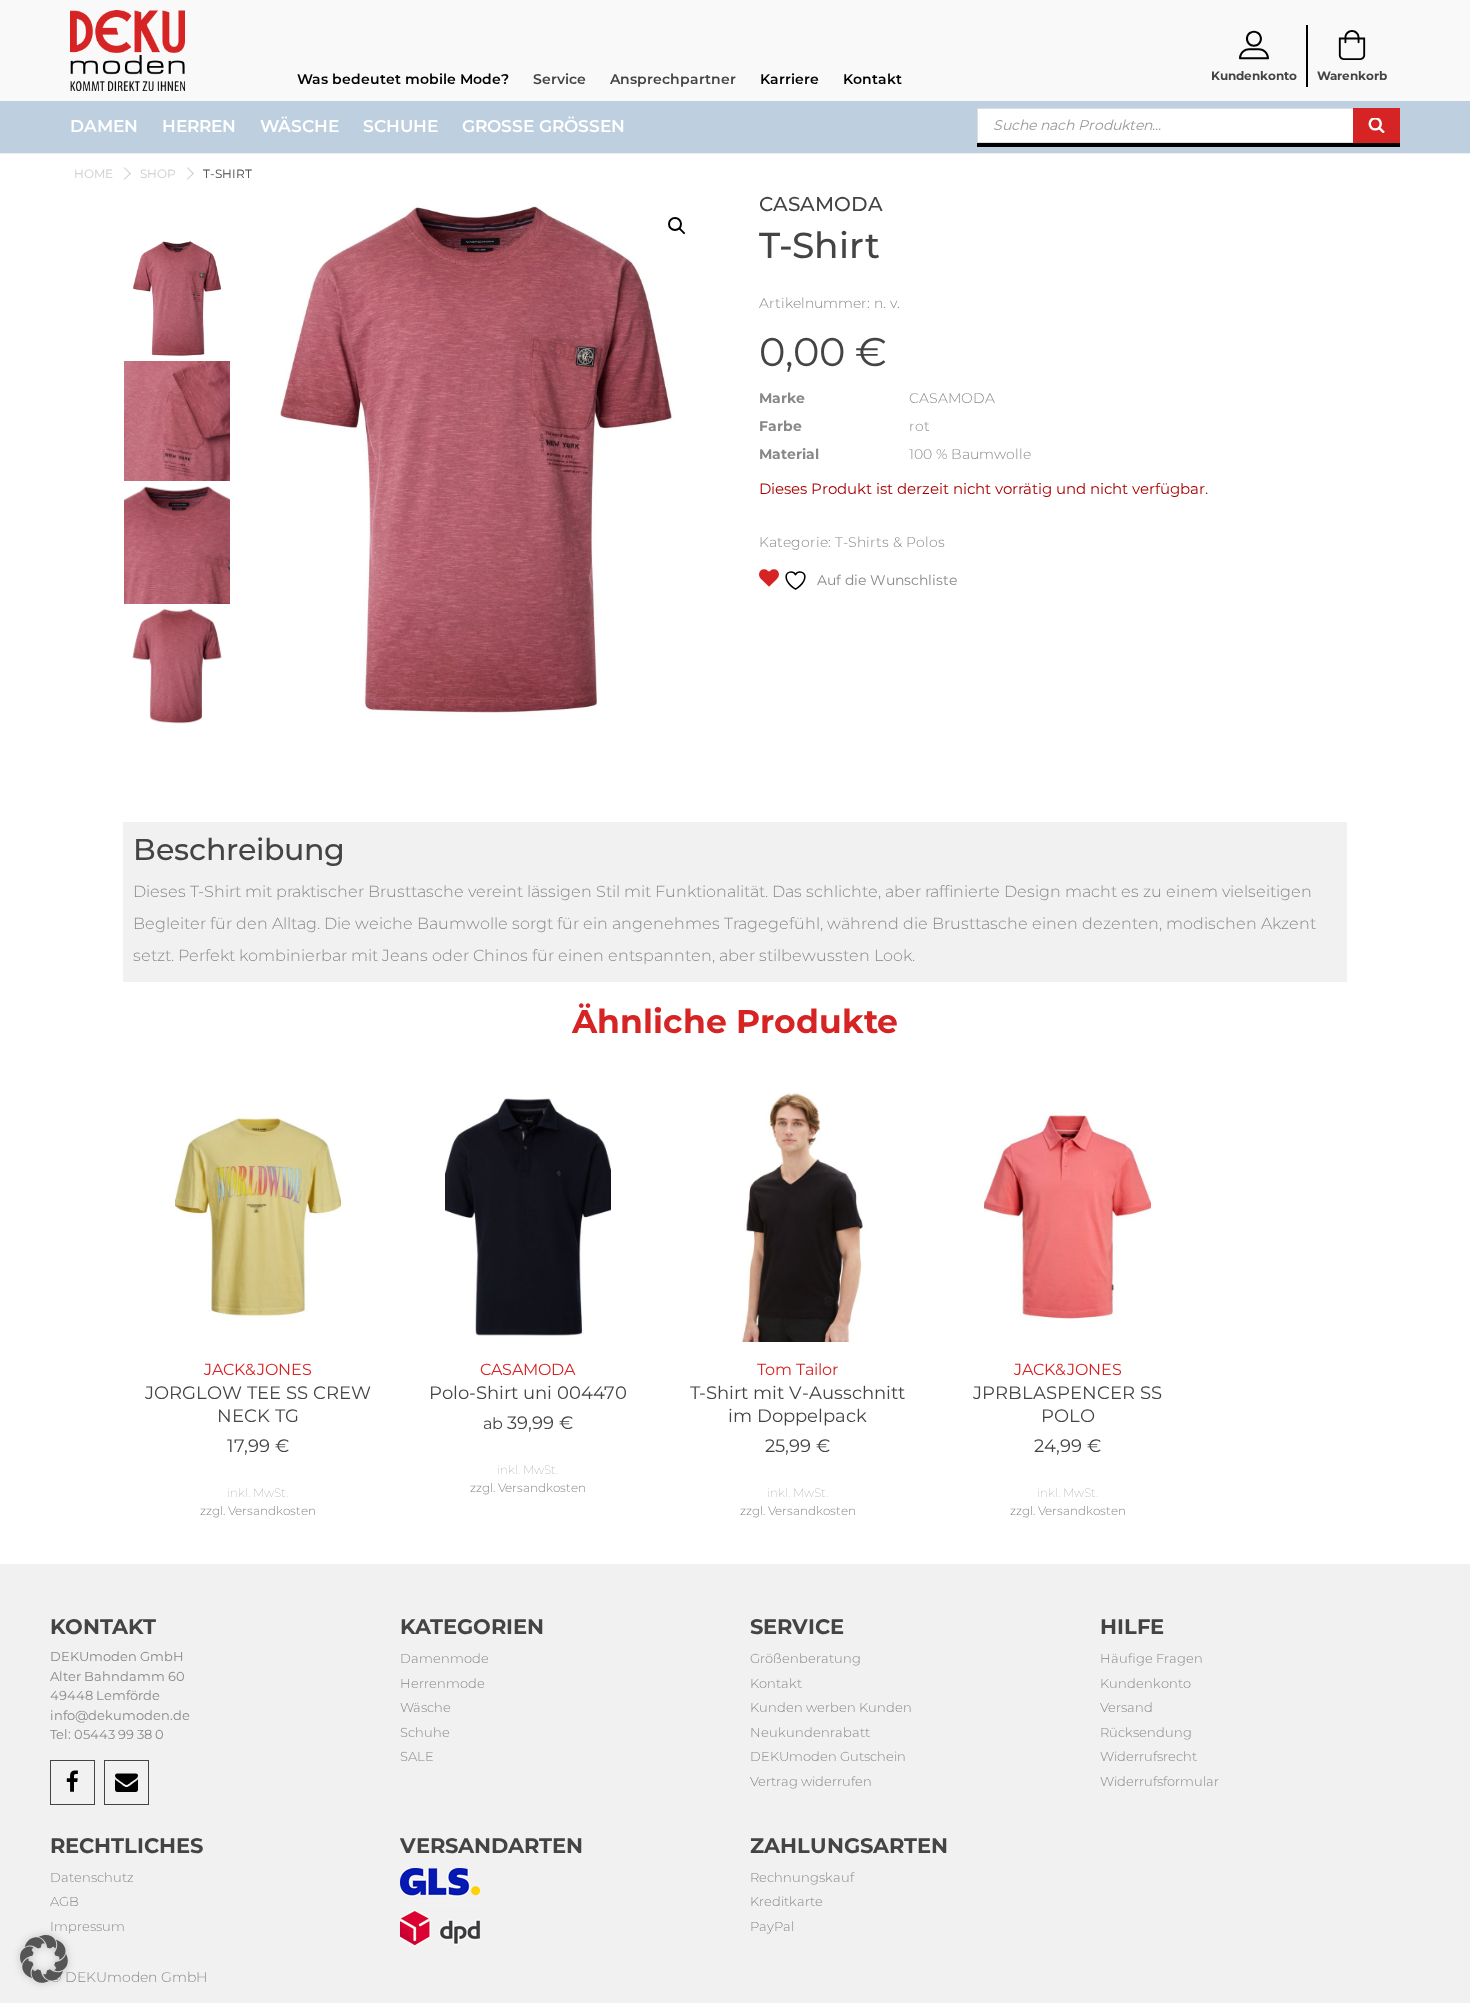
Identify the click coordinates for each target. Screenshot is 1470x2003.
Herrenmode (442, 1683)
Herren (199, 126)
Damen (104, 126)
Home (93, 173)
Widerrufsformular (1159, 1781)
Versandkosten (272, 1510)
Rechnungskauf (802, 1877)
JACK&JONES (258, 1409)
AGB (64, 1901)
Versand (1126, 1707)
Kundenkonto (1145, 1683)
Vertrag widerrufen (811, 1781)
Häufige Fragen (1151, 1658)
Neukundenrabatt (810, 1732)
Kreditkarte (786, 1901)
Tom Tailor (797, 1409)
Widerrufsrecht (1148, 1756)
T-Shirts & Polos (890, 542)
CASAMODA (528, 1397)
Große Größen (543, 126)
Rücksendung (1146, 1732)
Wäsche (299, 126)
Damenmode (444, 1658)
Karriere (789, 79)
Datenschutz (92, 1877)
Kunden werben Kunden (831, 1707)
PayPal (772, 1926)
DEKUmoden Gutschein (828, 1756)
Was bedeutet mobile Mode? (403, 79)
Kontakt (872, 79)
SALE (417, 1756)
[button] (677, 226)
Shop (158, 173)
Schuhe (400, 126)
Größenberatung (805, 1658)
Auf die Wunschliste (885, 580)
